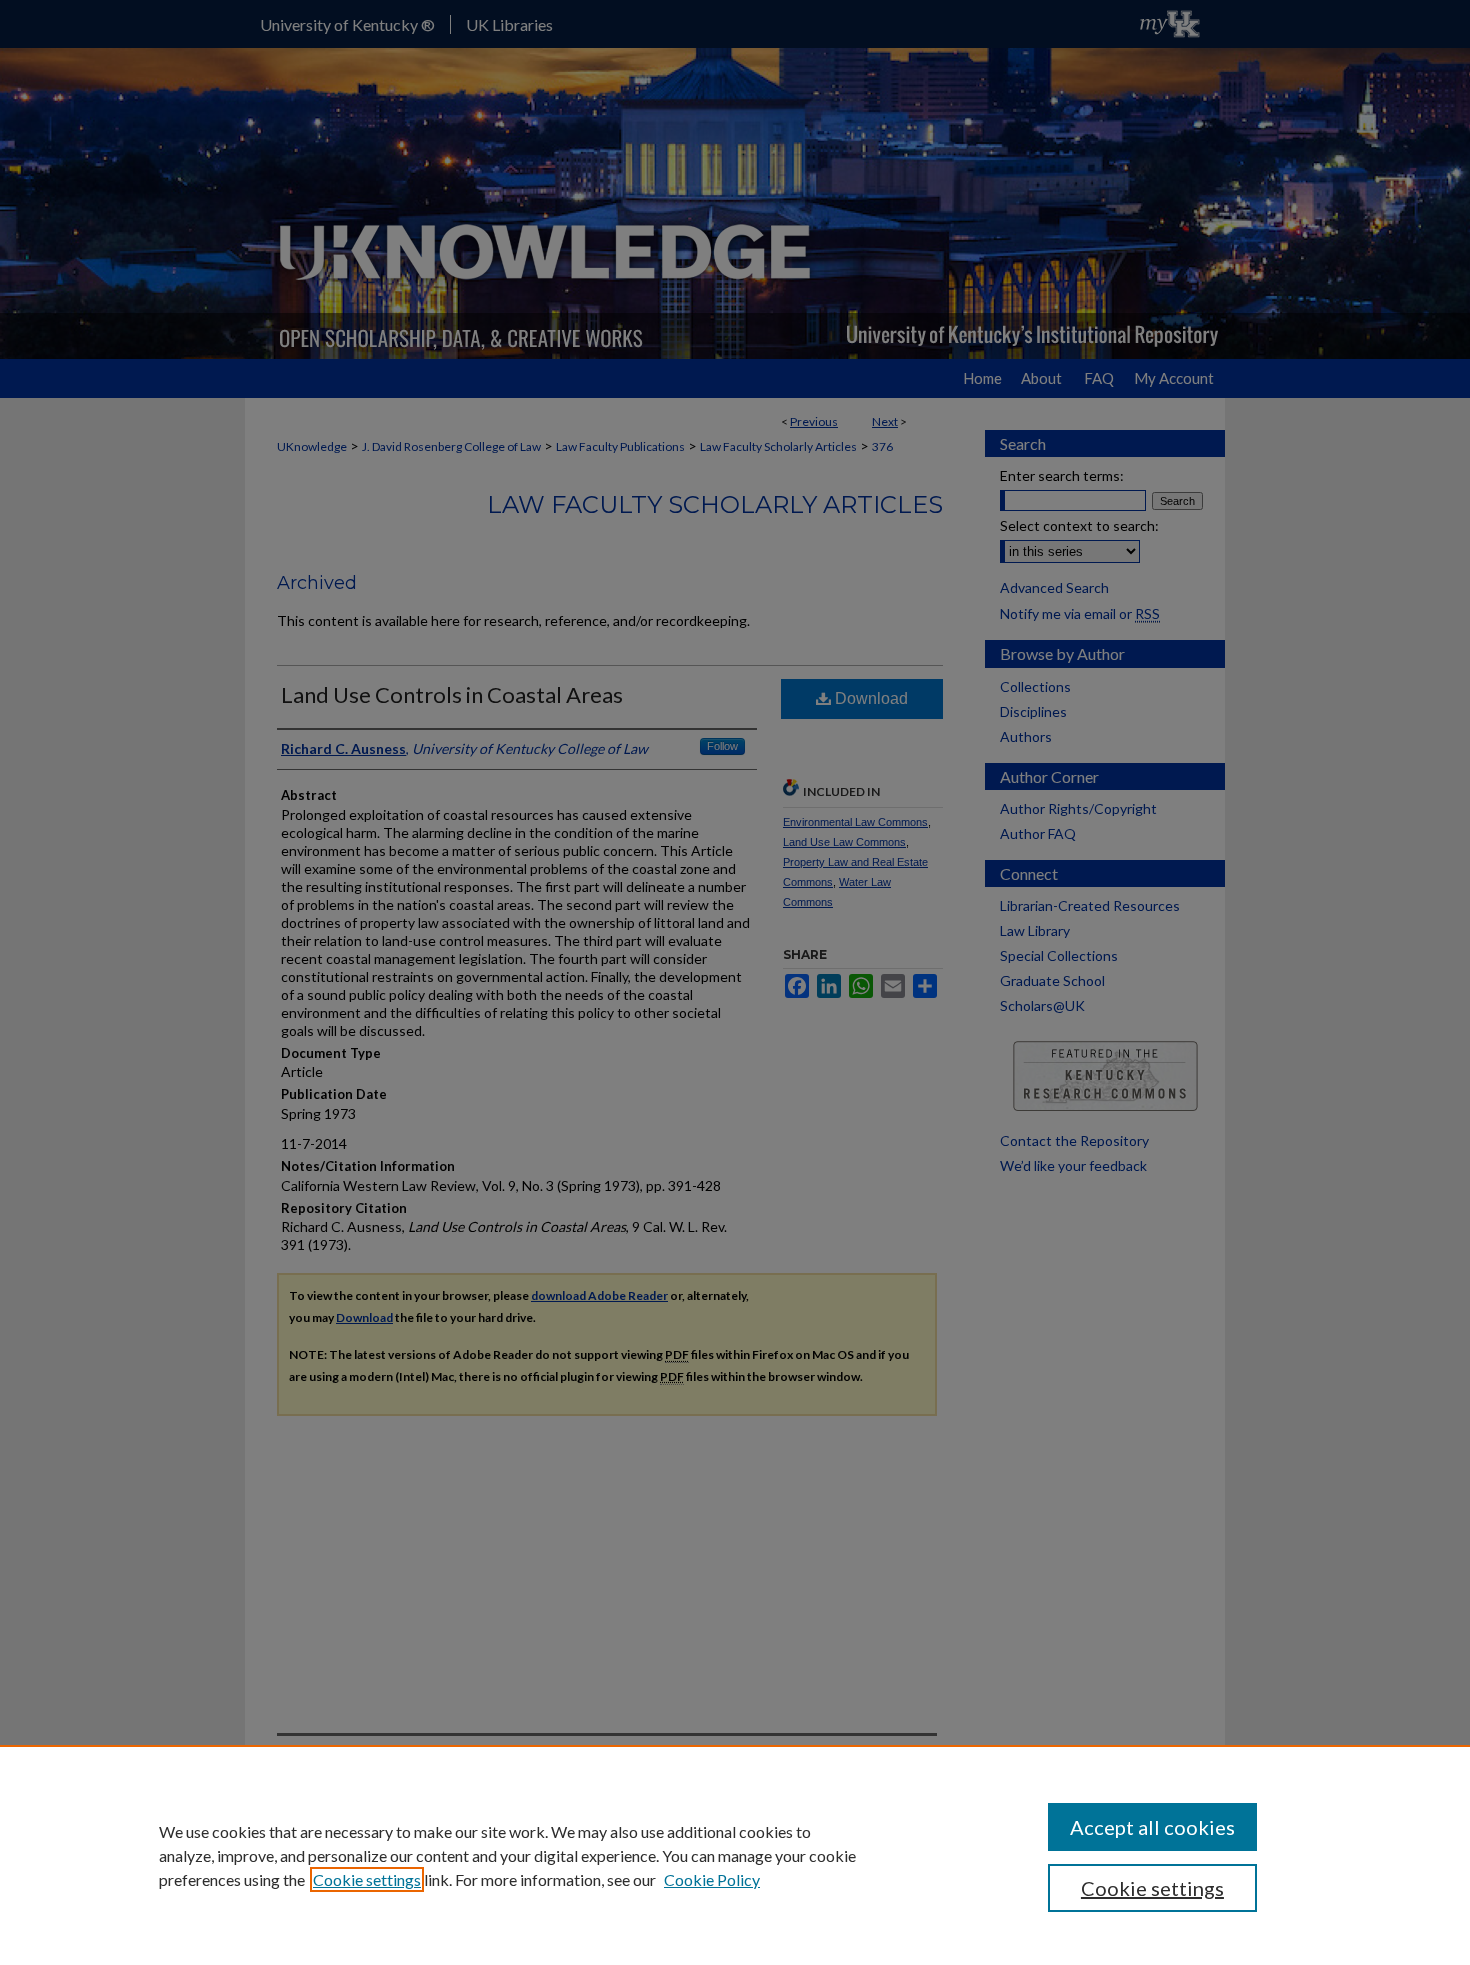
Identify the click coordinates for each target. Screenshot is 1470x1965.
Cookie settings (367, 1879)
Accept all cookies (1152, 1827)
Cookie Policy (712, 1879)
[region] (735, 1855)
